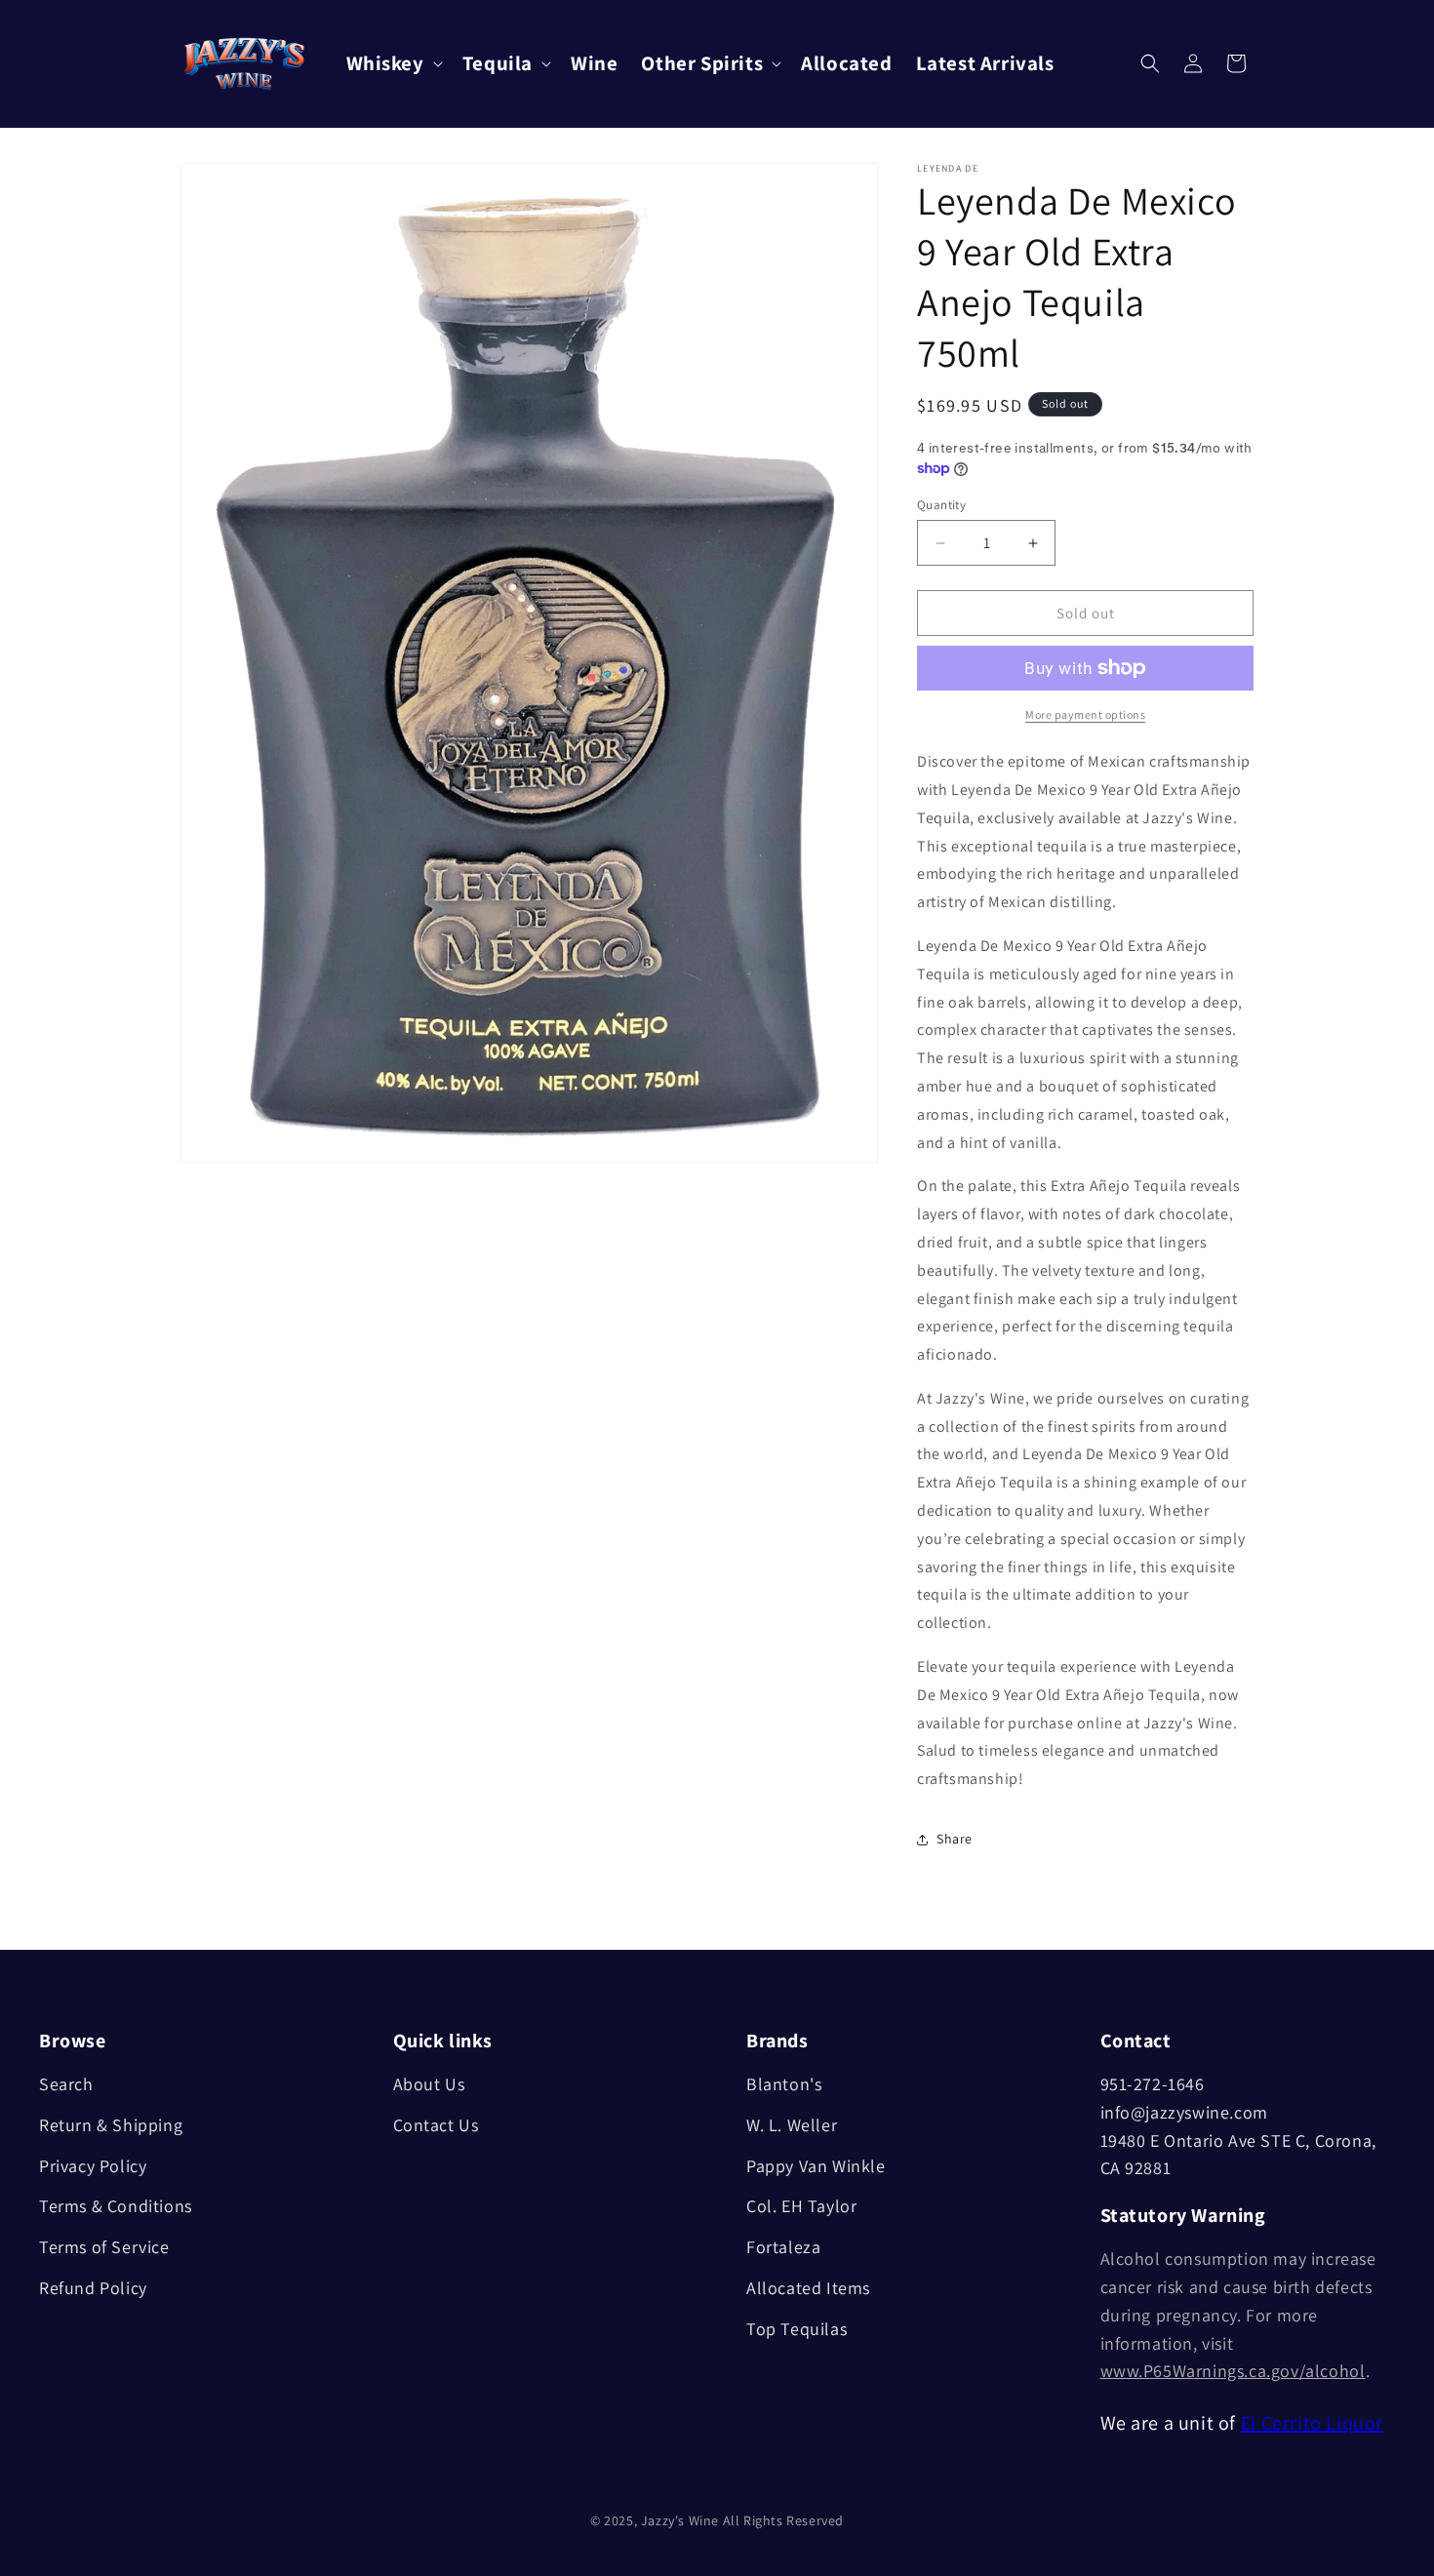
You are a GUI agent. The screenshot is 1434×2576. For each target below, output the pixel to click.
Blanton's (784, 2084)
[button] (393, 63)
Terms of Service (104, 2247)
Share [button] (955, 1839)
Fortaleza (783, 2247)
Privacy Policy (93, 2166)
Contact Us (436, 2125)
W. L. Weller (792, 2125)
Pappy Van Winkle (816, 2166)
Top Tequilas (797, 2329)
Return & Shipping (111, 2125)
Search (66, 2084)
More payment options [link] (1085, 714)
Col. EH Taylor (801, 2206)
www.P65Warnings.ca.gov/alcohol (1233, 2371)
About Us (429, 2084)
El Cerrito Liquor (1312, 2423)
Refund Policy (93, 2288)
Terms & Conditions (116, 2206)
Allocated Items (808, 2288)
